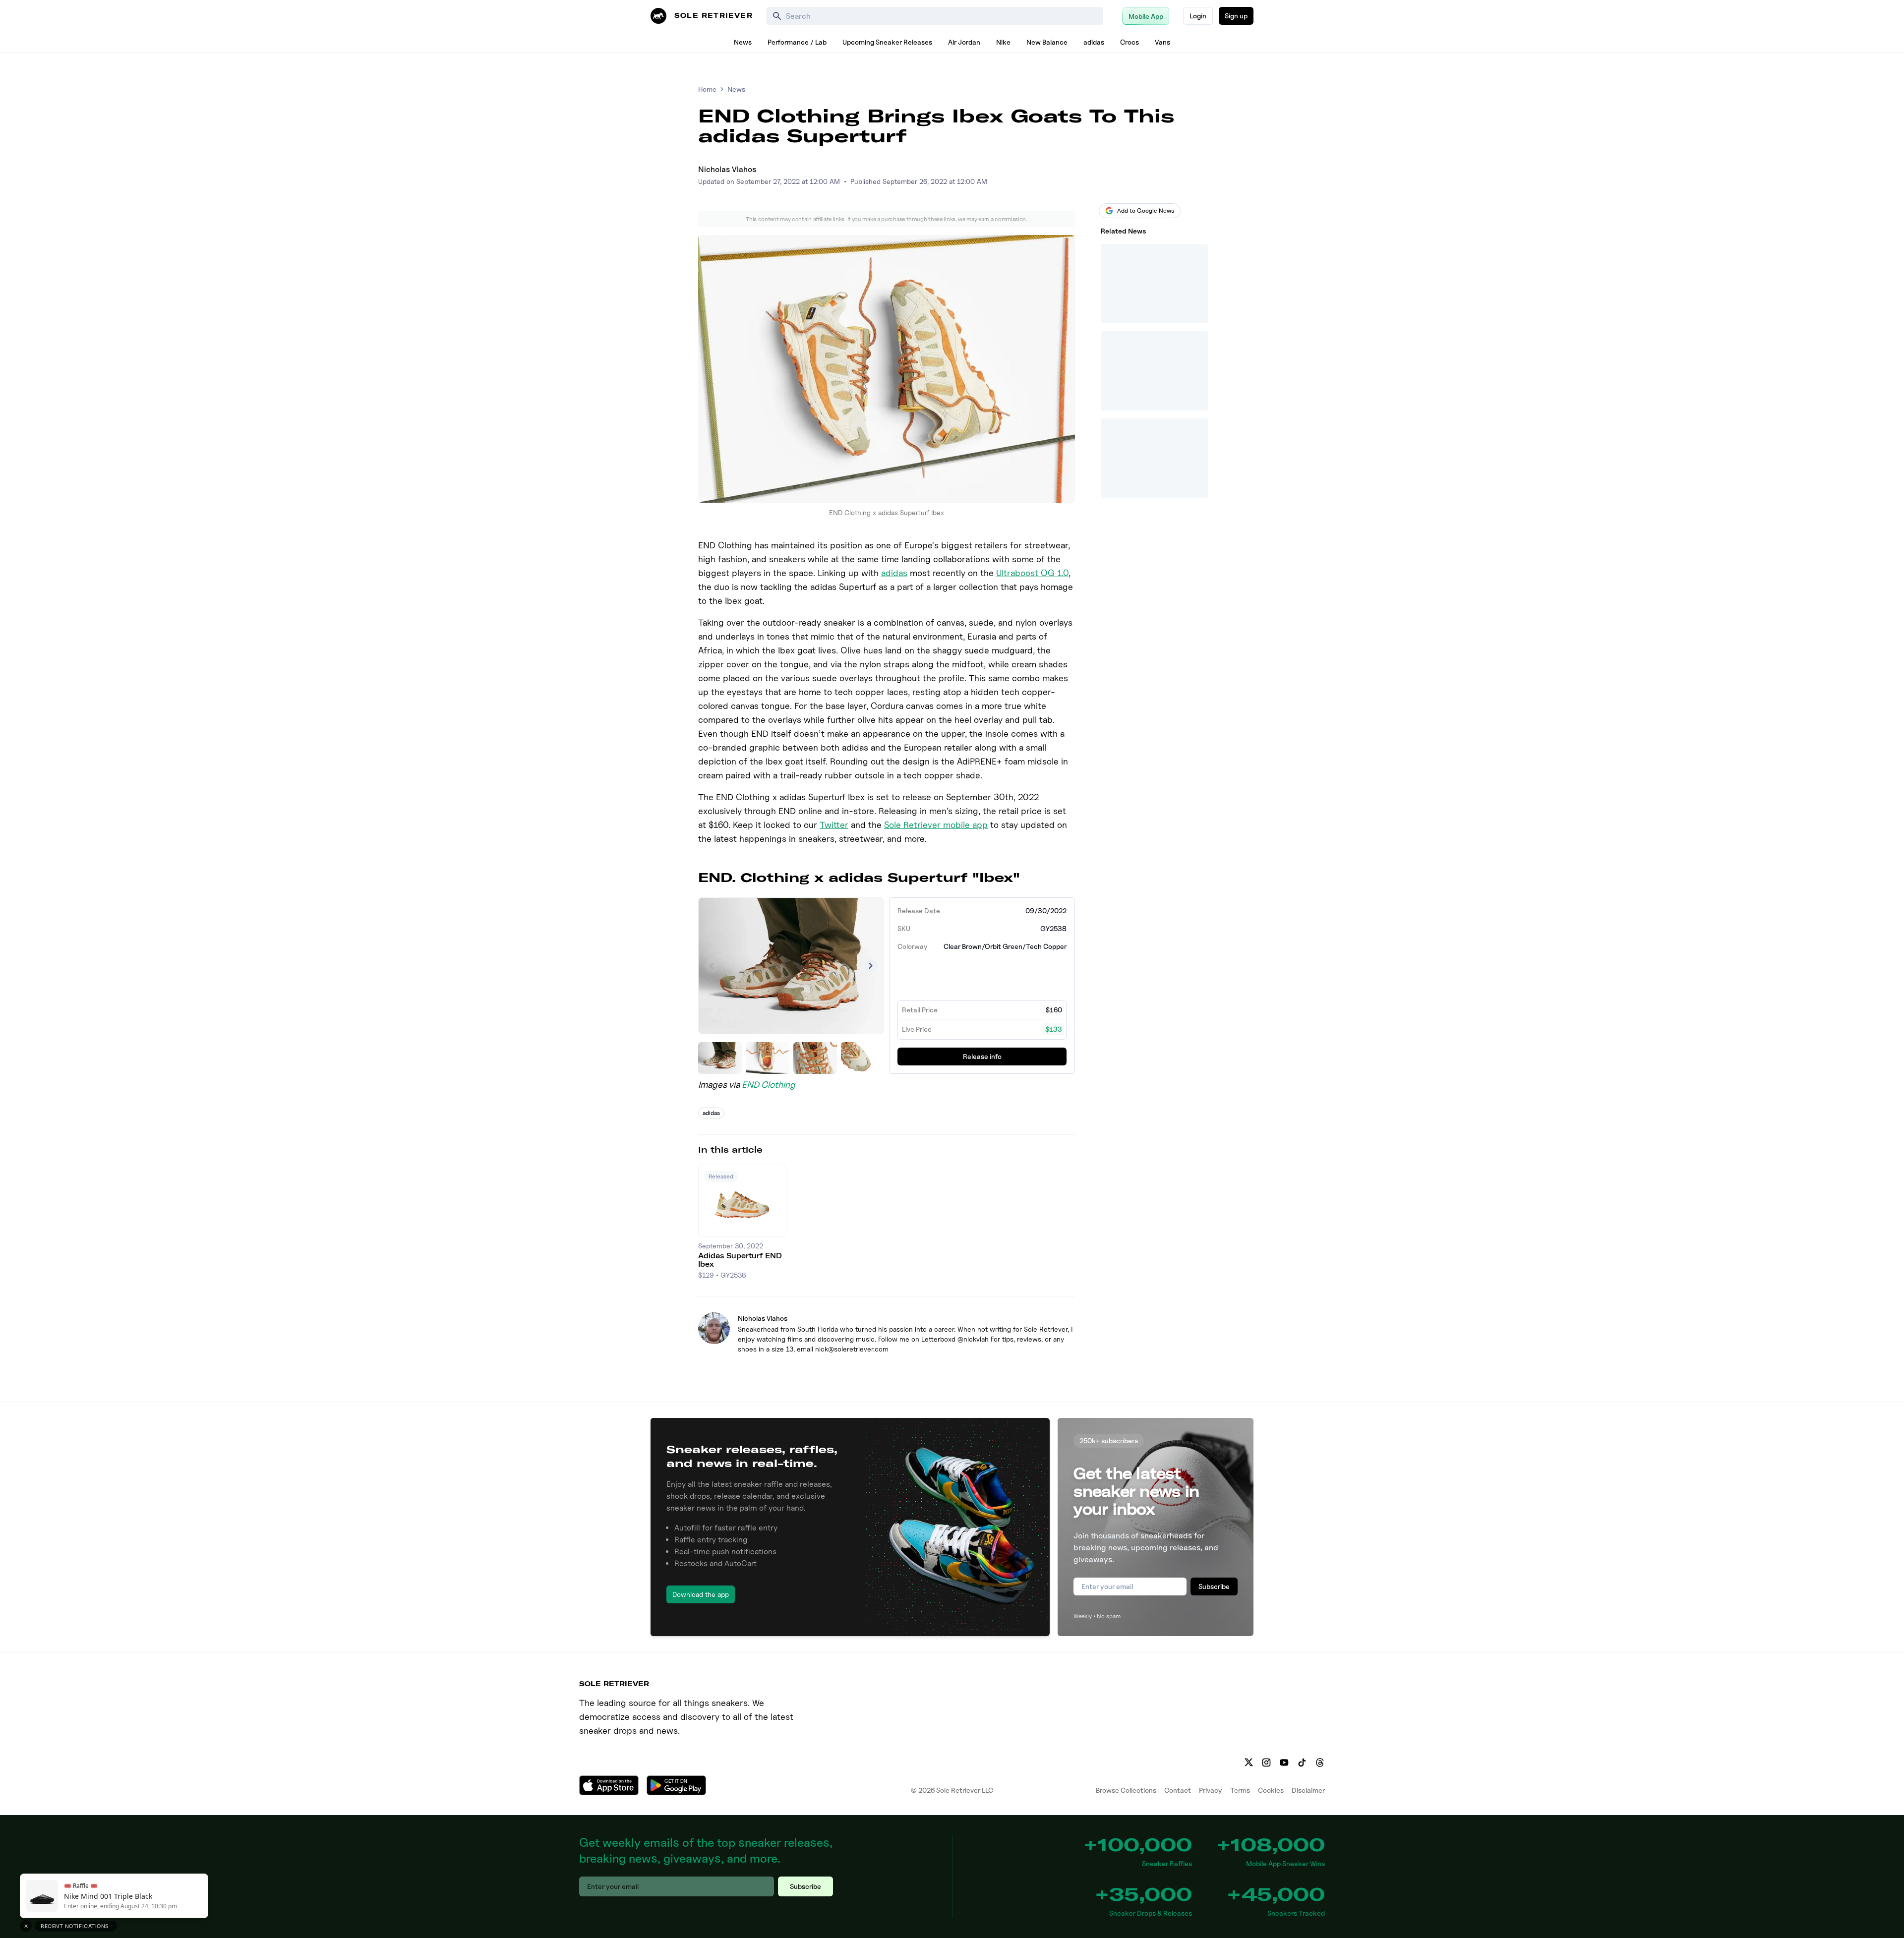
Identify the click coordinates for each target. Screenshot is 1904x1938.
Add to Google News (1146, 210)
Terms (1240, 1790)
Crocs (1130, 42)
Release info (982, 1056)
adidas (1094, 42)
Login (1198, 16)
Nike (1003, 42)
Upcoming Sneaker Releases (887, 42)
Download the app (701, 1594)
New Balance (1047, 42)
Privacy (1211, 1790)
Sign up (1236, 16)
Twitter (834, 825)
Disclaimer (1308, 1790)
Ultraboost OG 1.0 (1032, 573)
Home (707, 89)
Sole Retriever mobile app (936, 825)
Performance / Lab (797, 42)
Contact (1178, 1790)
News (743, 42)
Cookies (1271, 1790)
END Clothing (769, 1085)
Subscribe (1214, 1586)
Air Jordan (964, 42)
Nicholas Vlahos (727, 169)
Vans (1162, 42)
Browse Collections (1126, 1790)
